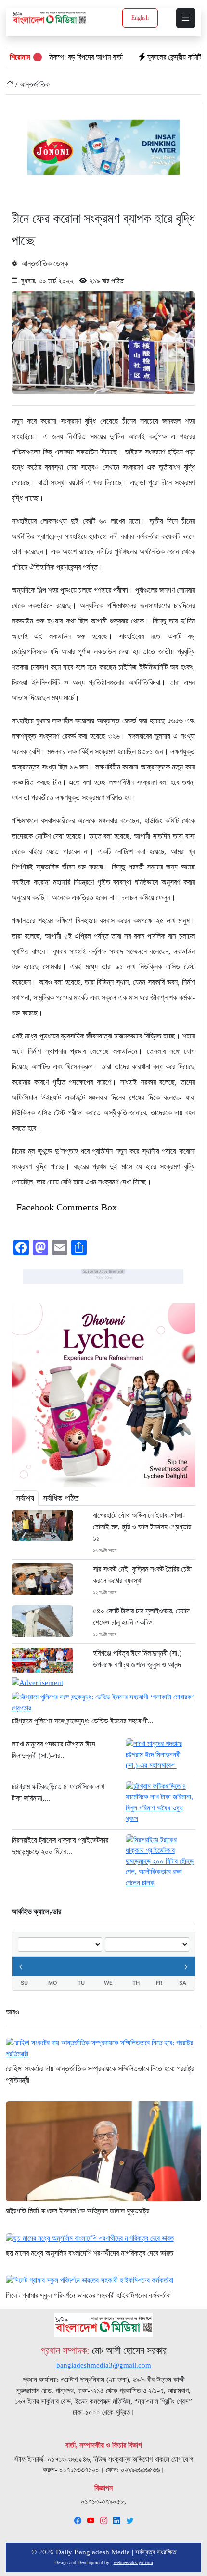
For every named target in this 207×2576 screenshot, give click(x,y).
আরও (13, 2012)
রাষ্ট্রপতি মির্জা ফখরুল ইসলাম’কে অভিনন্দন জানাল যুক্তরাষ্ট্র (78, 2211)
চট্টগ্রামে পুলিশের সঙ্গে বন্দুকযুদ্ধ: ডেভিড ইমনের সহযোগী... (83, 1721)
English (140, 18)
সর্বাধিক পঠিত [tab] (61, 1498)
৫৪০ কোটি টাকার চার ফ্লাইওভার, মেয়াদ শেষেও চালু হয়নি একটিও (141, 1617)
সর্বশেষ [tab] (25, 1498)
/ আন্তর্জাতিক (32, 84)
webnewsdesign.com (133, 2562)
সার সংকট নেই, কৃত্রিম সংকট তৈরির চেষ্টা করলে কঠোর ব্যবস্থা (142, 1575)
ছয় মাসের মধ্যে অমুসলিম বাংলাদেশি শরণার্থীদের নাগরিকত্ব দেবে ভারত (90, 2253)
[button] (186, 18)
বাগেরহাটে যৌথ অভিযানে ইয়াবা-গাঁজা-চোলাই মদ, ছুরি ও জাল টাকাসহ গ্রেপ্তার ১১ (142, 1527)
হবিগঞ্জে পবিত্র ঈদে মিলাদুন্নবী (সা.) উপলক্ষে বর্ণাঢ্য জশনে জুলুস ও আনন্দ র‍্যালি (137, 1665)
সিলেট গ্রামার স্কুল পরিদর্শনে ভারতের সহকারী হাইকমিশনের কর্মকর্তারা (88, 2295)
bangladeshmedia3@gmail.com (104, 2365)
